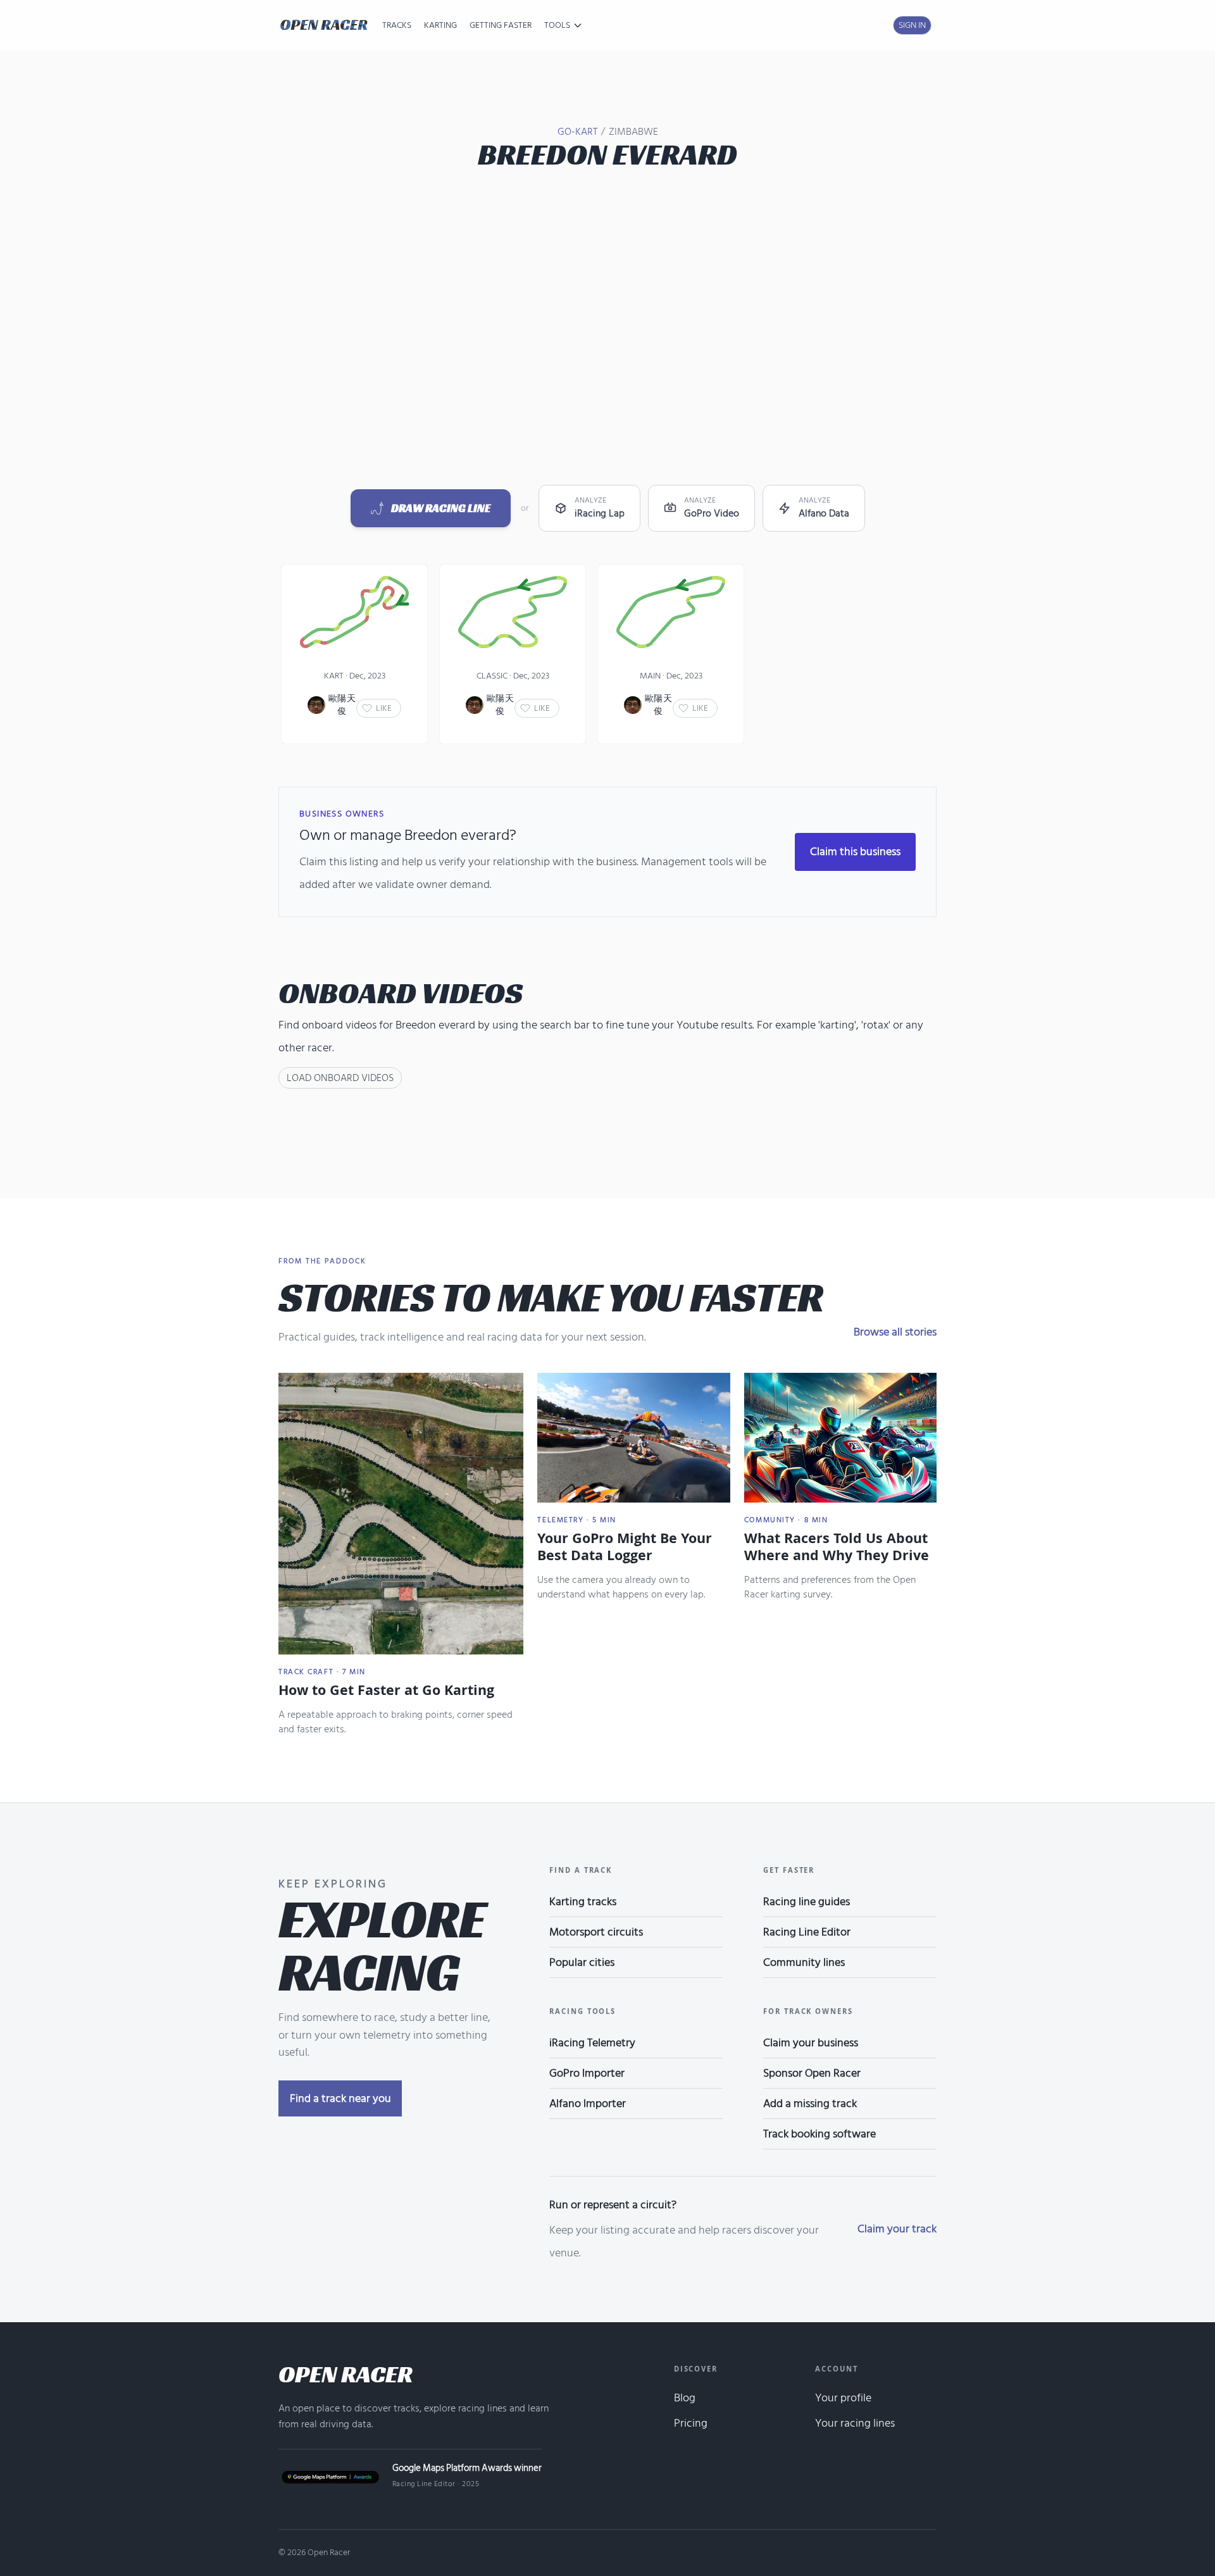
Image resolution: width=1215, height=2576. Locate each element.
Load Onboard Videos (340, 1078)
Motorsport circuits (596, 1932)
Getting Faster (501, 25)
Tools (557, 25)
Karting (440, 25)
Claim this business (855, 852)
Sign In (912, 25)
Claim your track (897, 2229)
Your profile (843, 2398)
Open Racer (346, 2374)
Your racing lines (855, 2423)
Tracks (397, 25)
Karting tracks (583, 1902)
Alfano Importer (588, 2104)
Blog (685, 2398)
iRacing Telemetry (592, 2043)
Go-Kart (577, 132)
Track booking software (819, 2134)
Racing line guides (807, 1902)
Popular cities (582, 1962)
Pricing (691, 2423)
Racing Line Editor (807, 1932)
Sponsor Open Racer (812, 2073)
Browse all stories (895, 1332)
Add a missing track (810, 2104)
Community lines (804, 1962)
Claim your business (811, 2043)
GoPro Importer (587, 2073)
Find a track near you (340, 2098)
